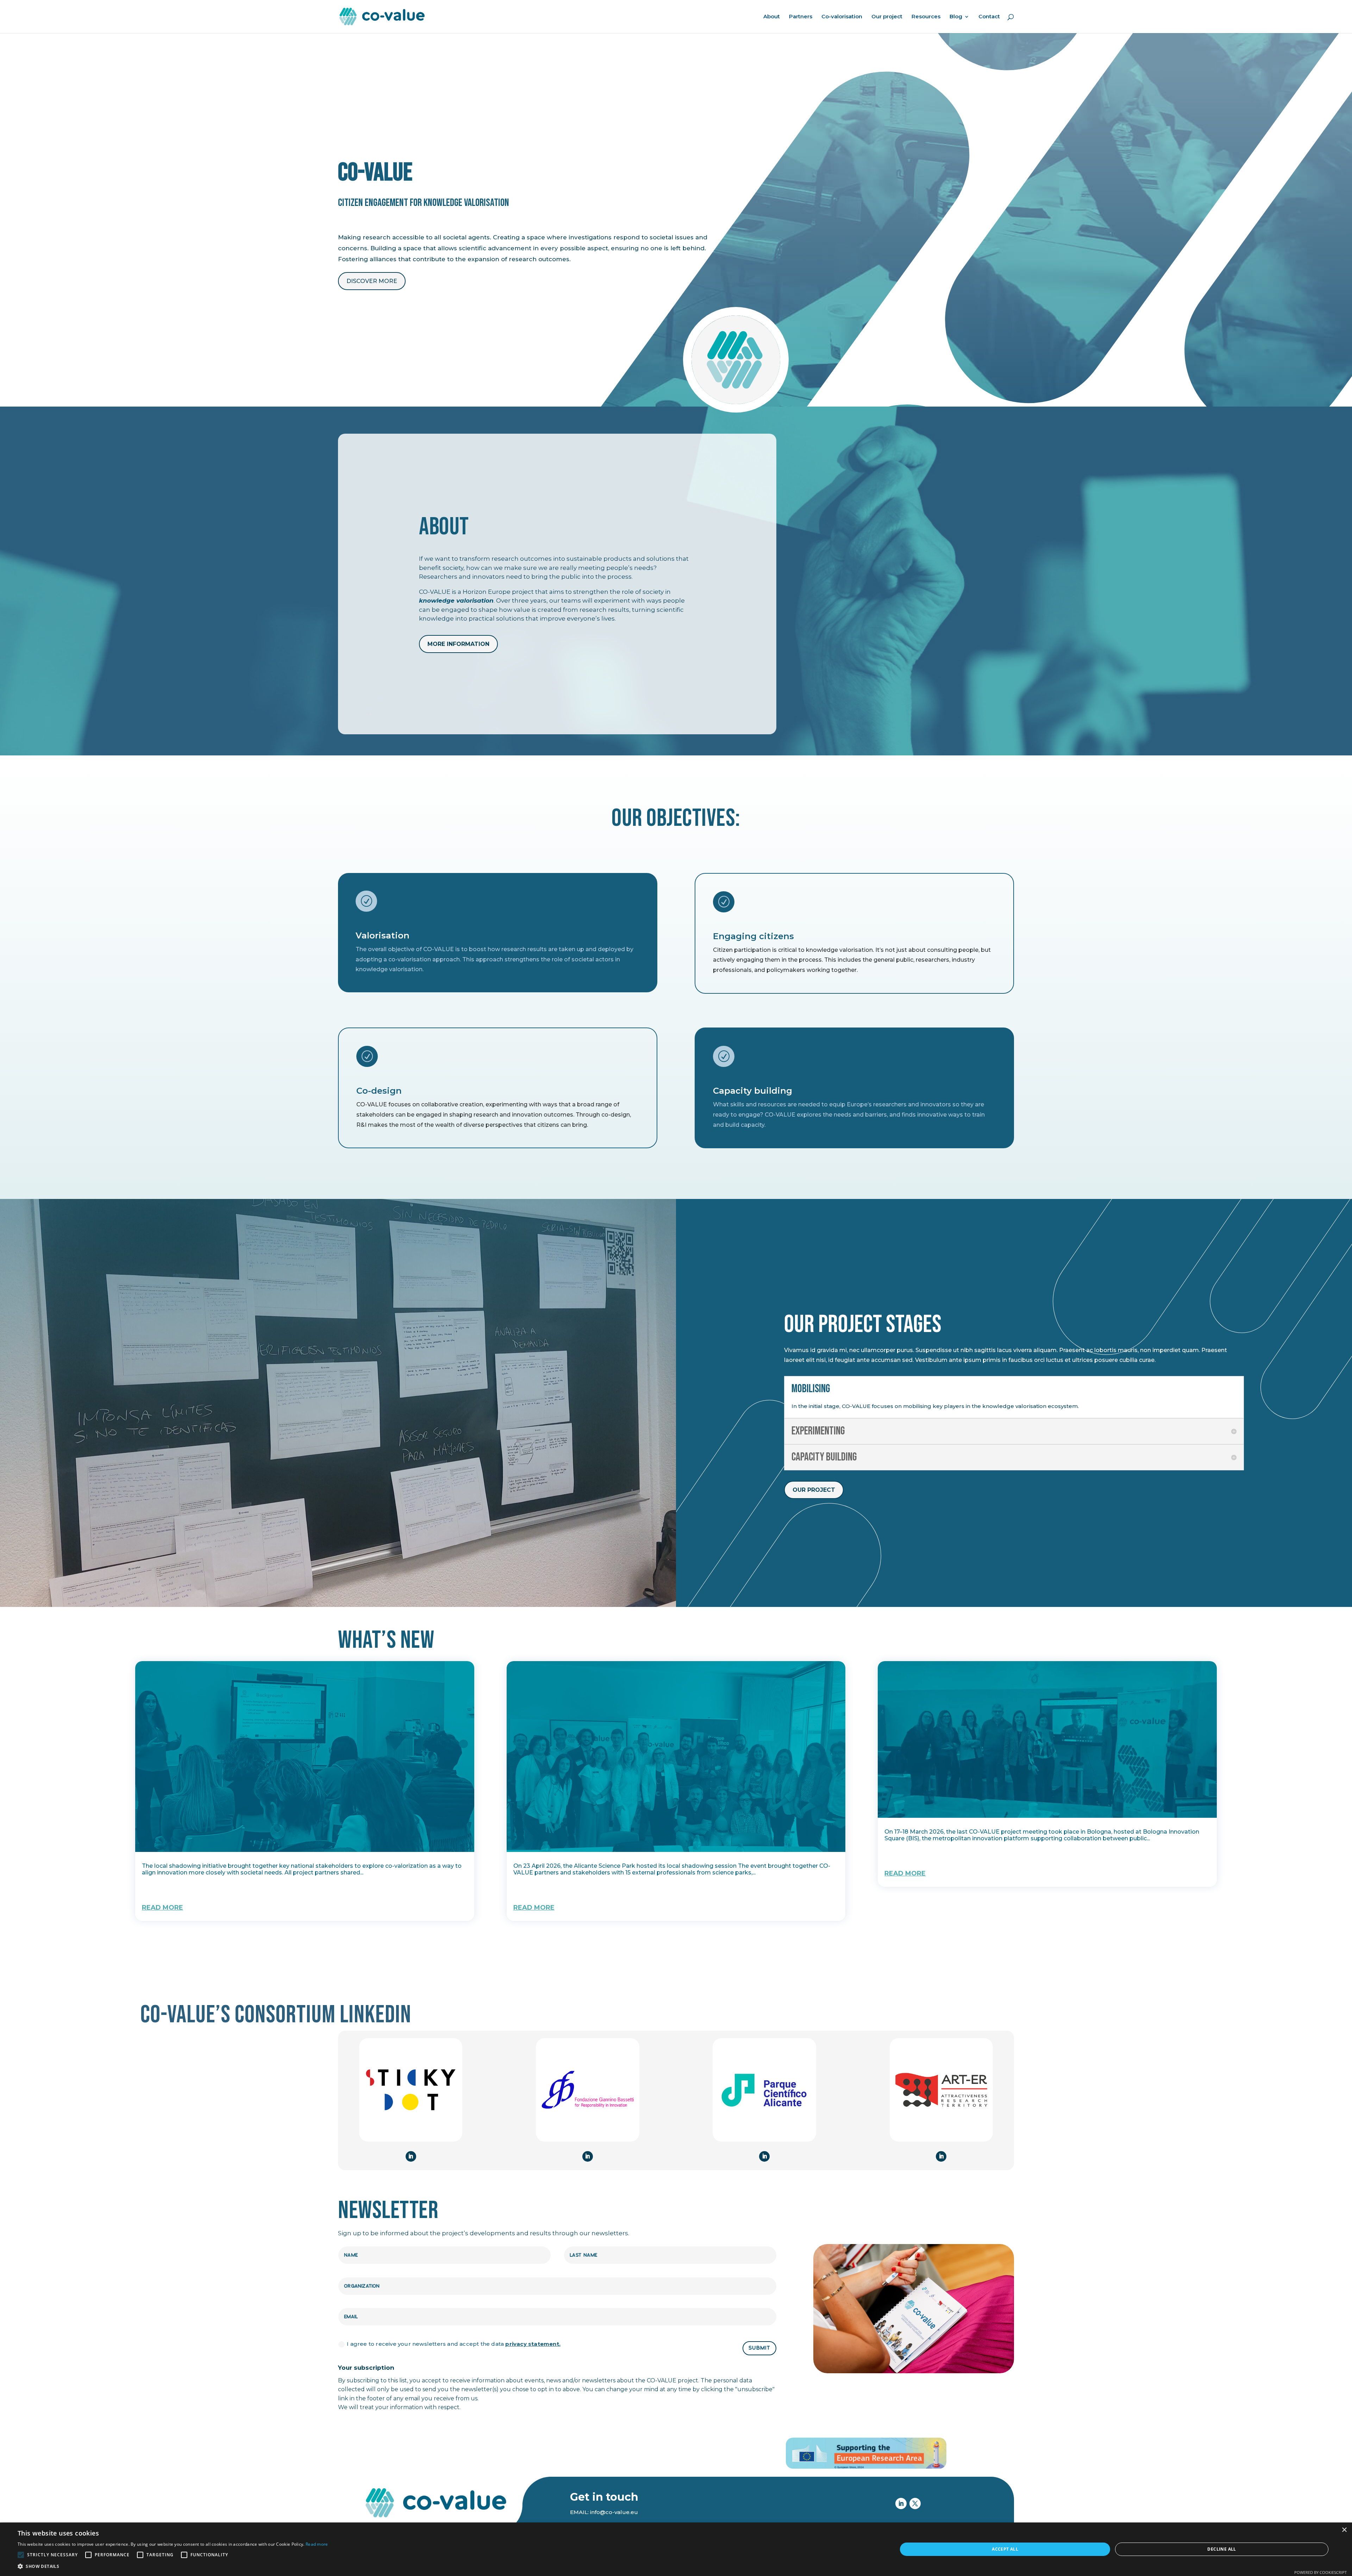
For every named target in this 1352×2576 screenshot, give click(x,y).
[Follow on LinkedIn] (411, 2156)
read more (162, 1908)
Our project (887, 17)
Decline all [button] (1222, 2549)
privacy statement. (533, 2344)
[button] (173, 2566)
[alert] (676, 2549)
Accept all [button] (1005, 2549)
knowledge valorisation (456, 601)
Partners (801, 17)
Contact (989, 17)
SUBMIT (759, 2348)
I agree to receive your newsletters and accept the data (454, 2344)
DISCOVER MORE (372, 281)
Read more (317, 2544)
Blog (956, 17)
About (772, 17)
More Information (458, 644)
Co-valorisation (842, 17)
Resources (926, 17)
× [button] (1344, 2530)
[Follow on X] (915, 2503)
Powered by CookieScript (1320, 2572)
